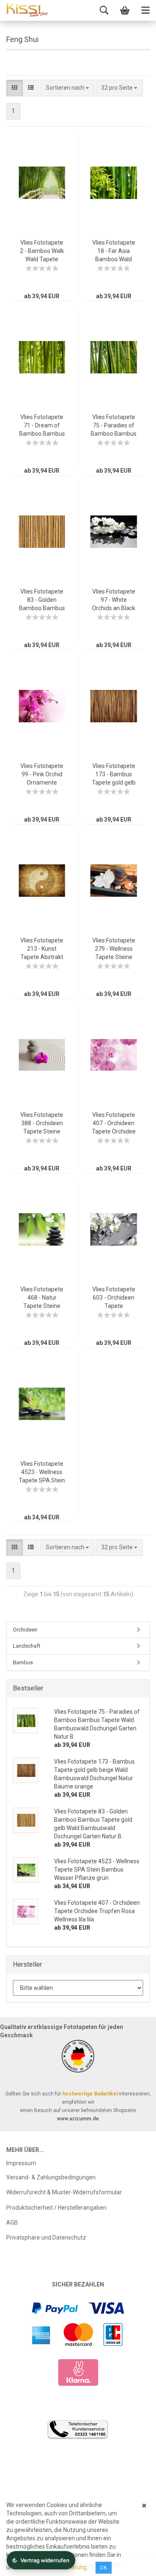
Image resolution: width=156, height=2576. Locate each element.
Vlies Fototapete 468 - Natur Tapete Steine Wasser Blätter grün (42, 1306)
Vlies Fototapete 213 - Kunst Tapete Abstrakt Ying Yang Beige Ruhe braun (42, 957)
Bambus (23, 1662)
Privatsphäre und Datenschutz (46, 2237)
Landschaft (27, 1646)
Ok (104, 2568)
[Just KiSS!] (27, 10)
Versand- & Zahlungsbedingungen (51, 2177)
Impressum (21, 2163)
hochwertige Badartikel (90, 2094)
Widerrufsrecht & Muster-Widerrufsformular (64, 2192)
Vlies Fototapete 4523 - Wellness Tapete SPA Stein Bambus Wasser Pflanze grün (42, 1480)
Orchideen (25, 1630)
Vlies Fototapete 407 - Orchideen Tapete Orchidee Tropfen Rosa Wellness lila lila (114, 1131)
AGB (12, 2223)
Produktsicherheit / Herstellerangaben (56, 2208)
